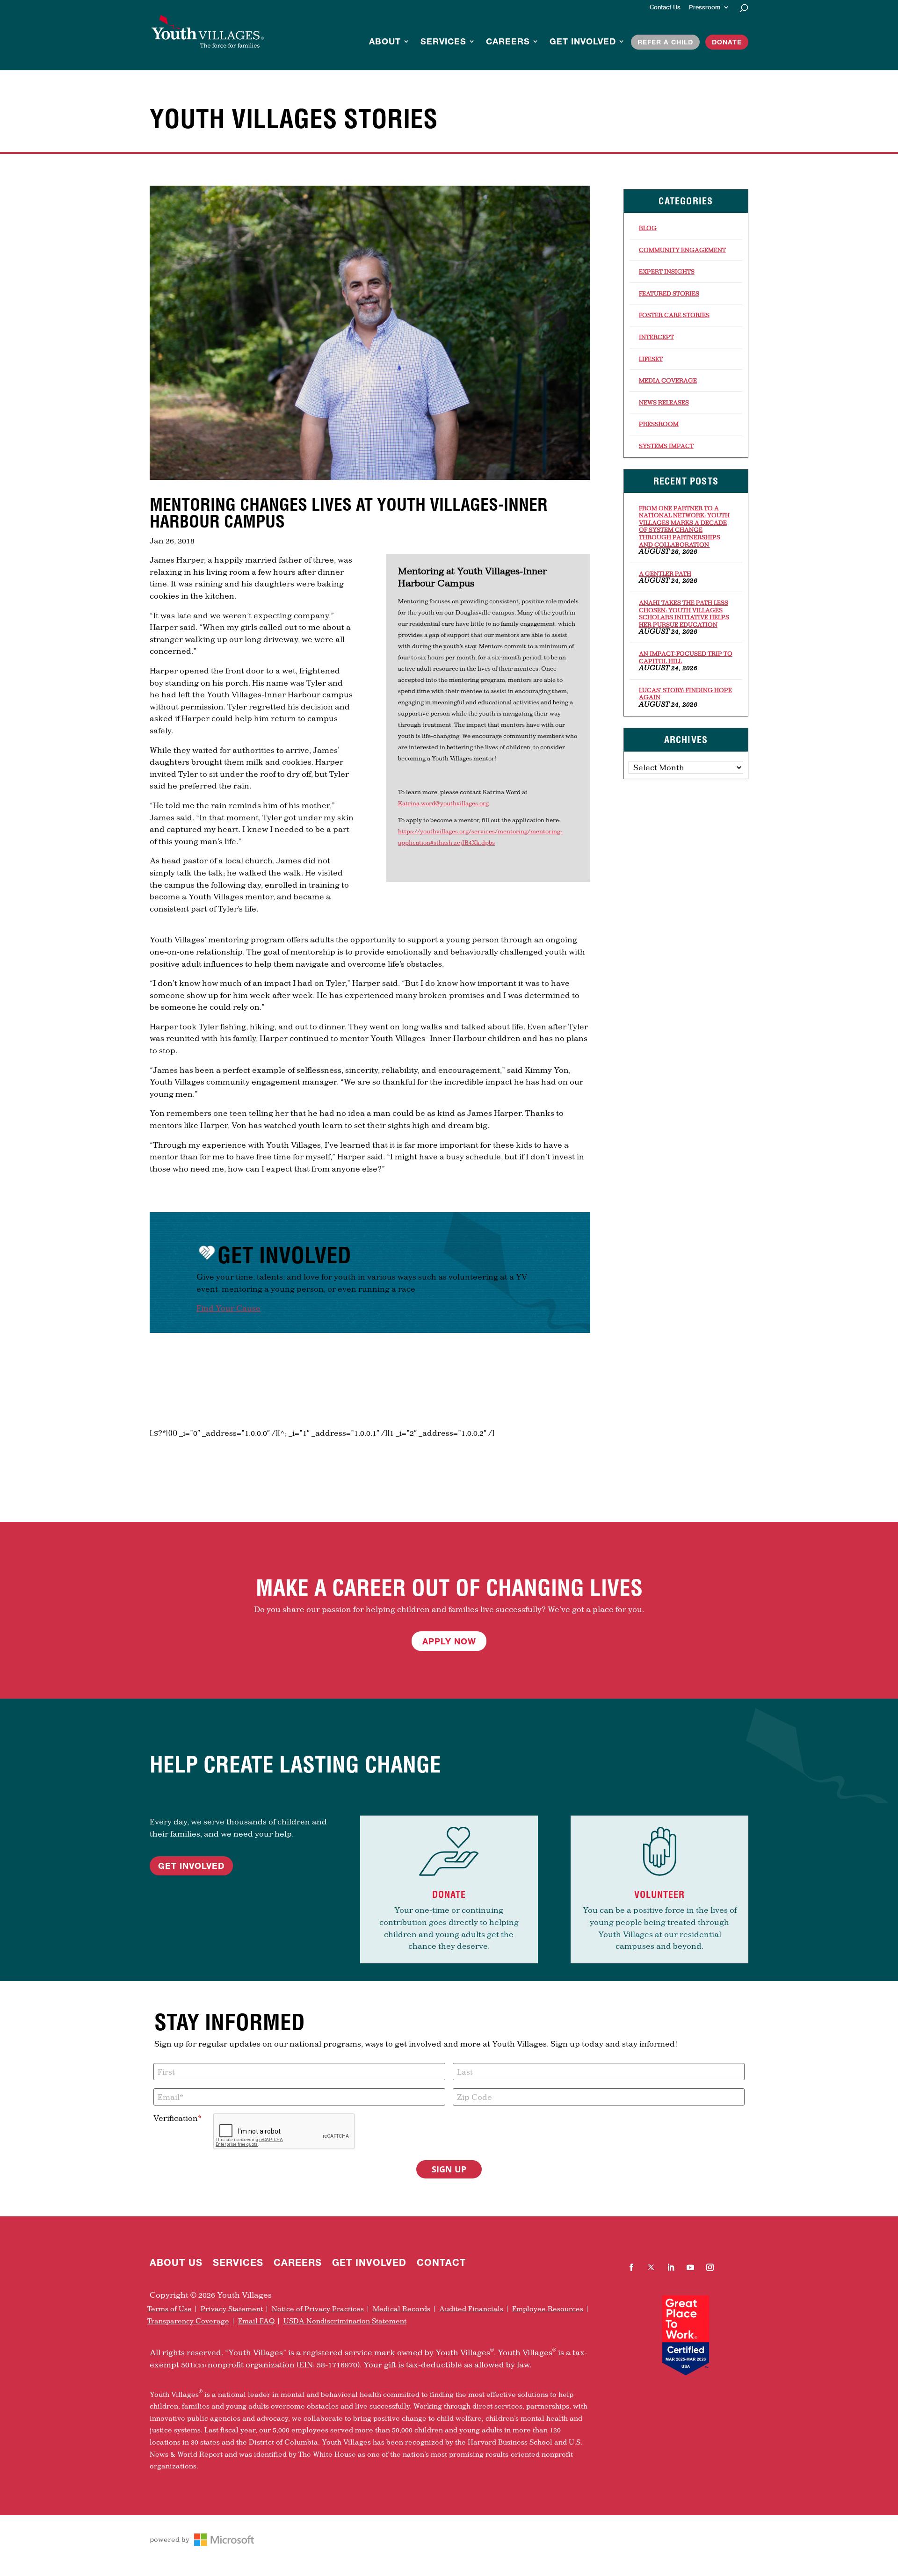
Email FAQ (256, 2321)
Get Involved (583, 42)
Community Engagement (682, 250)
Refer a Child (665, 42)
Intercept (656, 337)
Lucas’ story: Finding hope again (685, 694)
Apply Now (449, 1641)
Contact (441, 2264)
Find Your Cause (228, 1308)
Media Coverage (668, 380)
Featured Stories (669, 293)
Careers (508, 42)
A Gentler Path (665, 573)
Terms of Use (170, 2309)
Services (443, 42)
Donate (727, 42)
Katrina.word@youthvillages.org (443, 803)
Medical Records (402, 2309)
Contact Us (665, 7)
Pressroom (705, 7)
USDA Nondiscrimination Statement (345, 2321)
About (385, 42)
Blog (648, 228)
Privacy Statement (232, 2309)
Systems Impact (666, 446)
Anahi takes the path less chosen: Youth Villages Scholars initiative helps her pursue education (684, 613)
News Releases (664, 402)
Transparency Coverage (188, 2321)
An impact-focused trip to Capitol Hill (686, 657)
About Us (176, 2264)
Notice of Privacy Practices (318, 2309)
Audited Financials (471, 2309)
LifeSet (651, 359)
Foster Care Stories (674, 315)
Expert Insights (667, 271)
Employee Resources (548, 2309)
